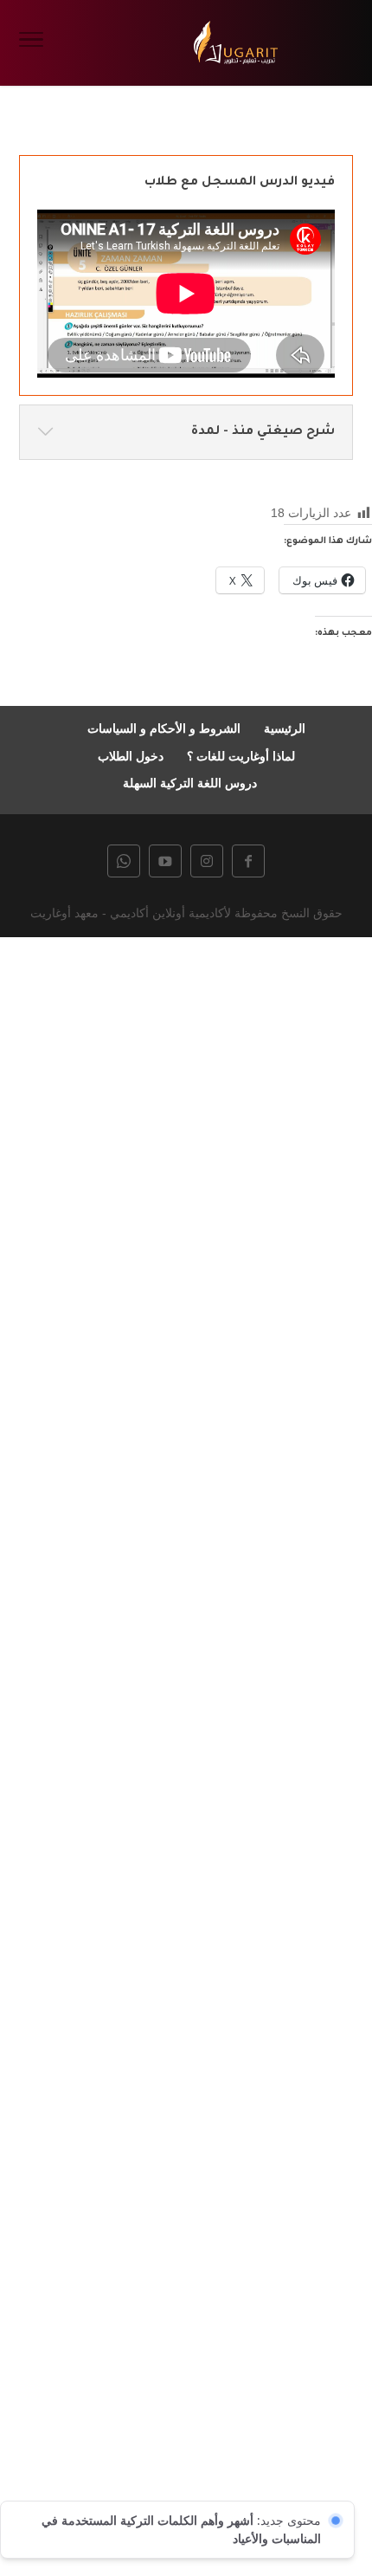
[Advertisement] (186, 1754)
